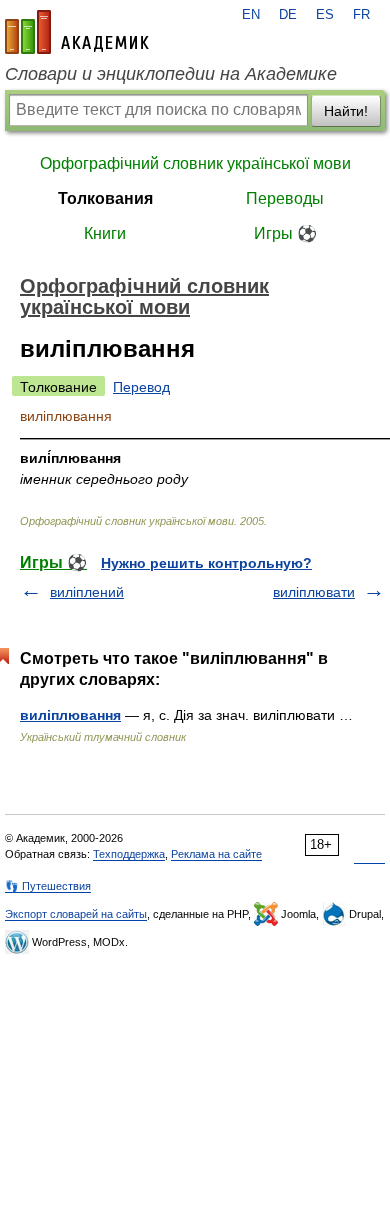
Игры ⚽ (285, 233)
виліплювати (314, 592)
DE (288, 15)
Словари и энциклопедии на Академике (171, 74)
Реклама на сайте (216, 854)
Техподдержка (129, 854)
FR (361, 15)
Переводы (285, 198)
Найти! (346, 111)
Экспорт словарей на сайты (76, 914)
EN (251, 15)
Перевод (141, 387)
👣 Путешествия (48, 886)
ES (325, 15)
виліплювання (70, 715)
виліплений (87, 592)
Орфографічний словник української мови (195, 163)
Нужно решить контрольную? (206, 563)
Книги (105, 233)
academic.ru (77, 32)
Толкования (105, 198)
